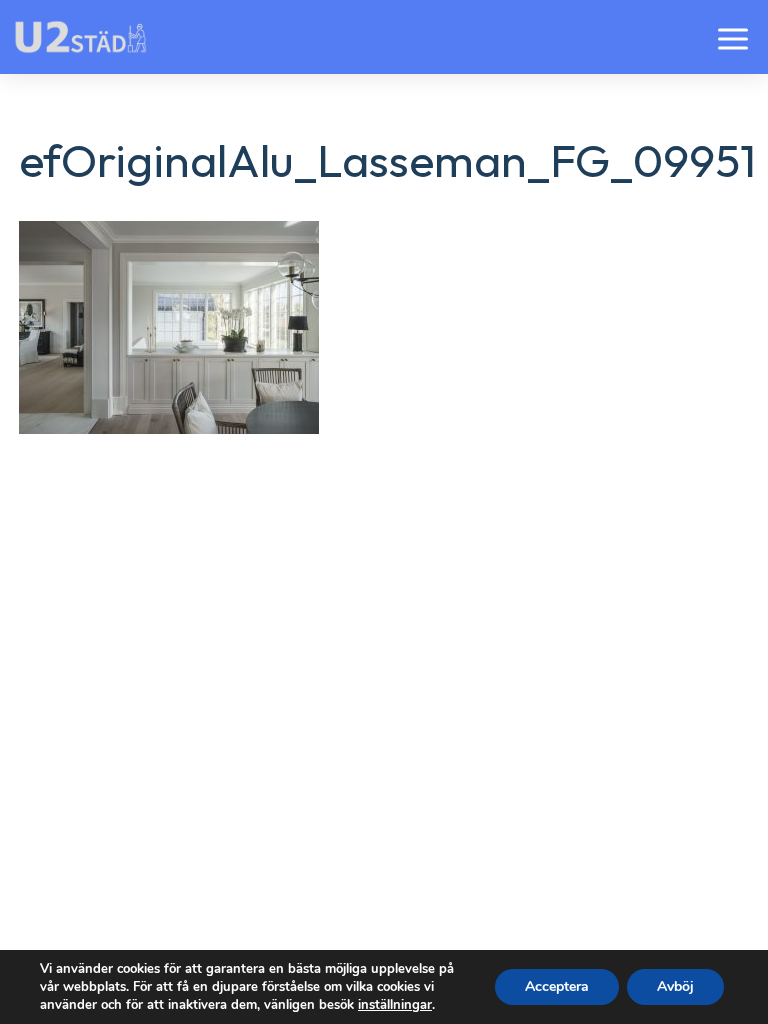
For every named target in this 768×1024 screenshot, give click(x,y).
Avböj (675, 986)
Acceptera (557, 986)
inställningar (395, 1005)
